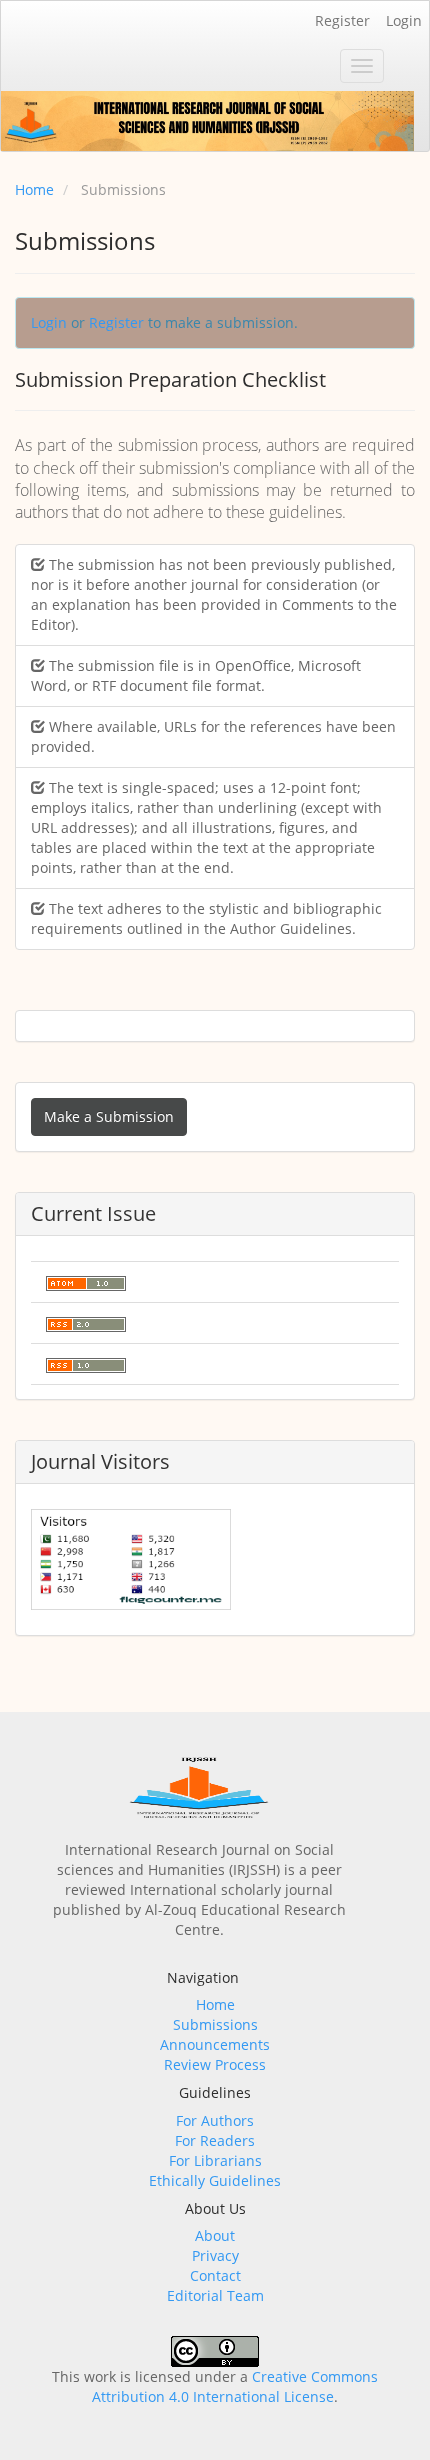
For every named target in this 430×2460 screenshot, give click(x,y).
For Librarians (215, 2160)
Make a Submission (109, 1116)
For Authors (215, 2120)
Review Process (215, 2064)
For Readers (215, 2140)
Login (404, 20)
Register (342, 20)
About (215, 2235)
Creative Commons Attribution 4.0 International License (235, 2386)
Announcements (215, 2044)
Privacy (215, 2255)
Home (34, 189)
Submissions (215, 2024)
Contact (215, 2275)
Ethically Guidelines (215, 2180)
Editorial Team (215, 2295)
